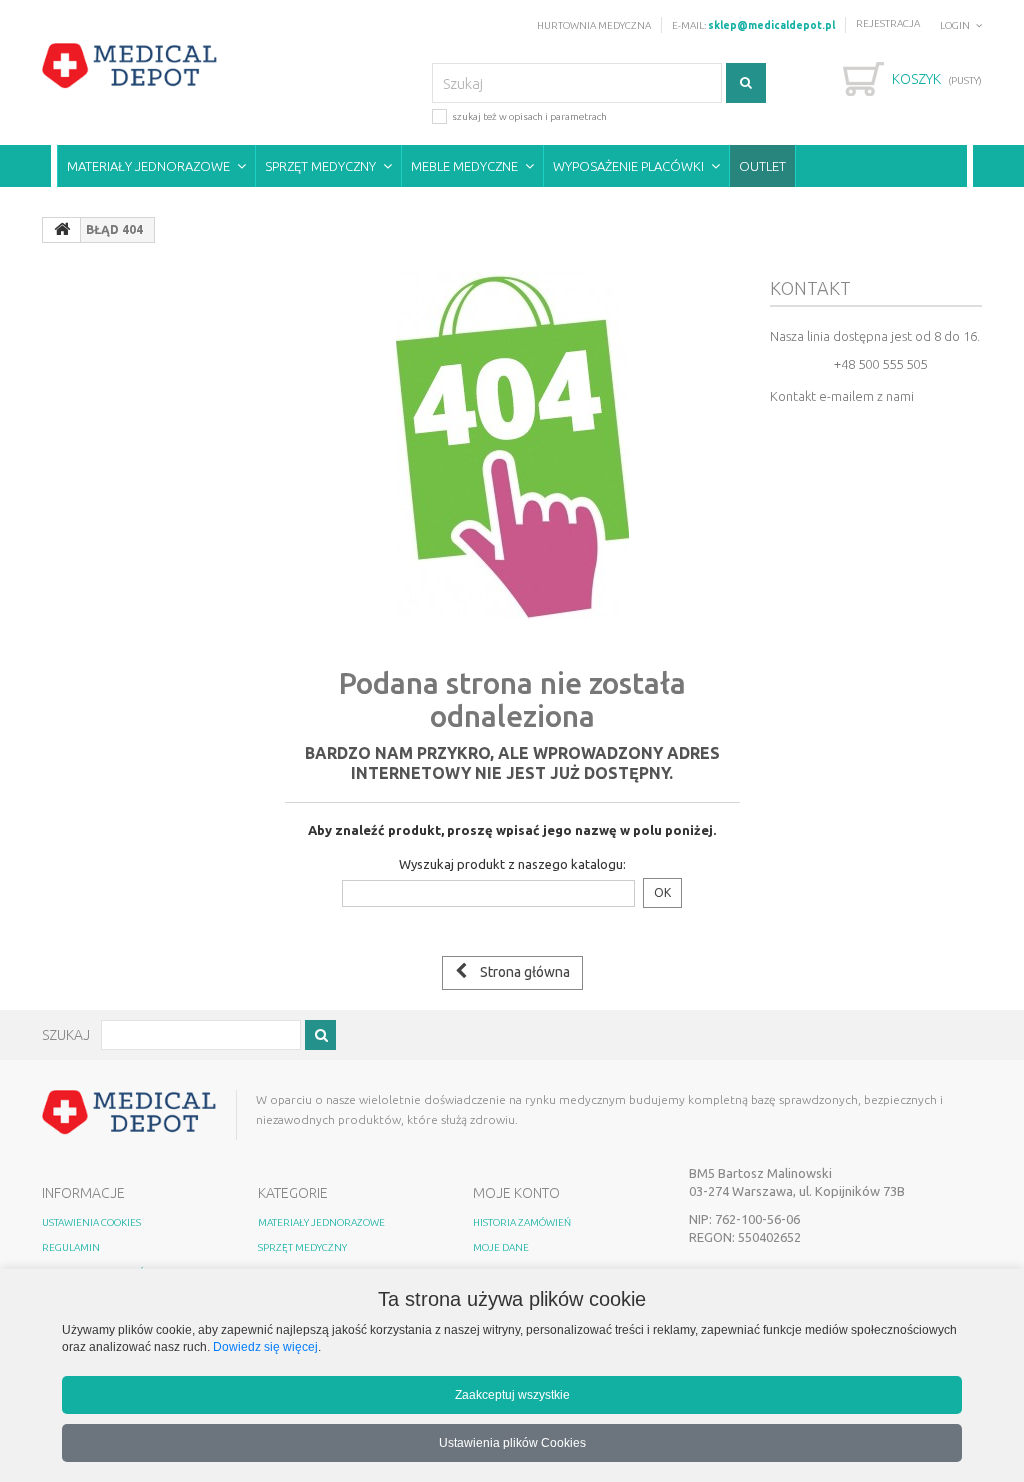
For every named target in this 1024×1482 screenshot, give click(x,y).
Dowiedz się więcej (265, 1346)
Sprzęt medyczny (320, 166)
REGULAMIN (71, 1247)
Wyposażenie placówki (628, 166)
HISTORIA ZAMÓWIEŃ (522, 1222)
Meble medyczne (464, 166)
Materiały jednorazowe (148, 166)
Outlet (762, 166)
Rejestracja (888, 23)
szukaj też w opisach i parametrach (529, 116)
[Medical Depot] (130, 66)
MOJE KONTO (516, 1193)
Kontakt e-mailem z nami (842, 396)
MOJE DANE (501, 1247)
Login (955, 25)
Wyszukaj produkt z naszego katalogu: (512, 864)
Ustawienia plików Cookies (512, 1442)
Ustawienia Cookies (91, 1222)
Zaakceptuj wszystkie (512, 1394)
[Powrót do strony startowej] (62, 230)
